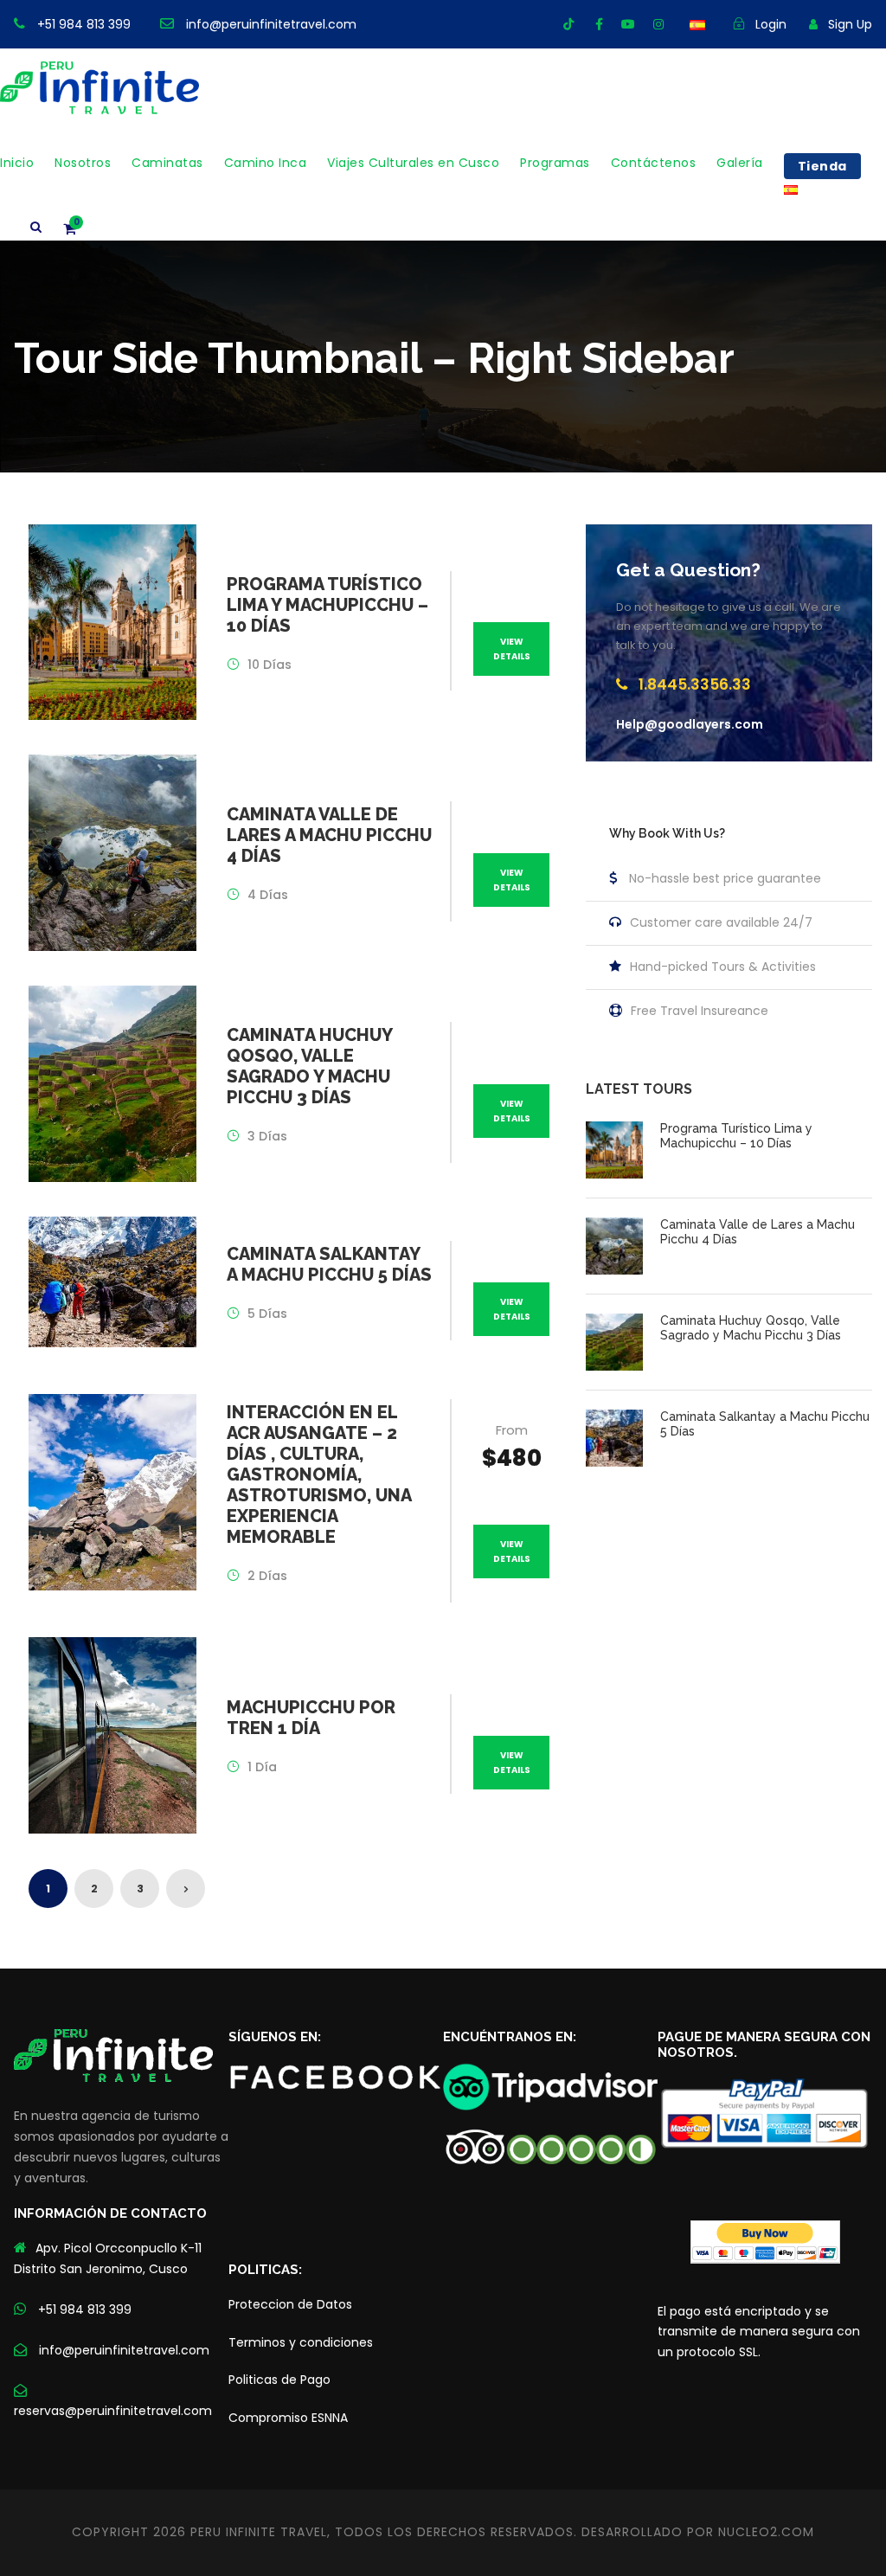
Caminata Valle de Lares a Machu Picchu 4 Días (329, 835)
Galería (740, 163)
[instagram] (658, 24)
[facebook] (599, 24)
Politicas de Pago (279, 2380)
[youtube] (628, 24)
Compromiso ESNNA (288, 2418)
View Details (512, 649)
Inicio (17, 163)
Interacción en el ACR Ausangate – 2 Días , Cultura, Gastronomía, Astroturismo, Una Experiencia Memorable (319, 1474)
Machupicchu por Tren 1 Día (311, 1718)
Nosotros (83, 163)
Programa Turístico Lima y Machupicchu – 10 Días (327, 605)
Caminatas (167, 163)
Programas (555, 163)
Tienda (822, 166)
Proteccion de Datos (290, 2304)
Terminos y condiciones (301, 2342)
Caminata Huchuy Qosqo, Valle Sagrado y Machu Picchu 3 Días (309, 1066)
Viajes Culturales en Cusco (413, 163)
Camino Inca (266, 163)
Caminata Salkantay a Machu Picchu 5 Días (329, 1264)
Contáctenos (654, 163)
